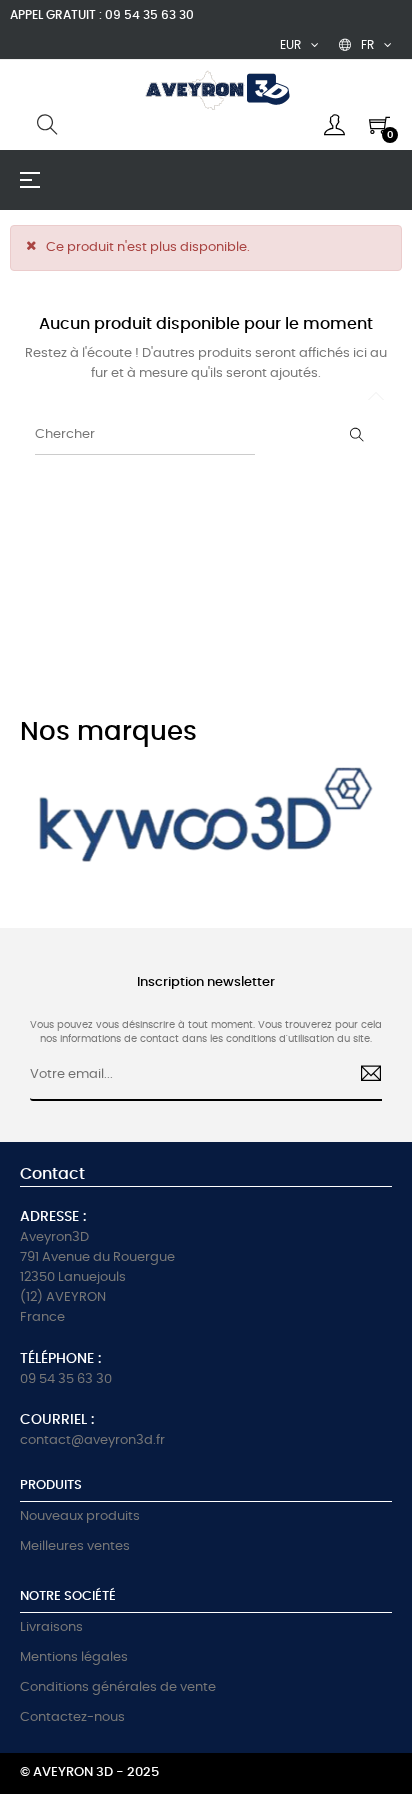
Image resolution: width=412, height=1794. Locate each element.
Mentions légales (74, 1657)
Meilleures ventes (75, 1546)
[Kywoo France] (206, 822)
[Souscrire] (362, 1076)
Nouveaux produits (80, 1516)
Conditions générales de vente (118, 1687)
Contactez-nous (72, 1717)
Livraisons (51, 1627)
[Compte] (334, 125)
